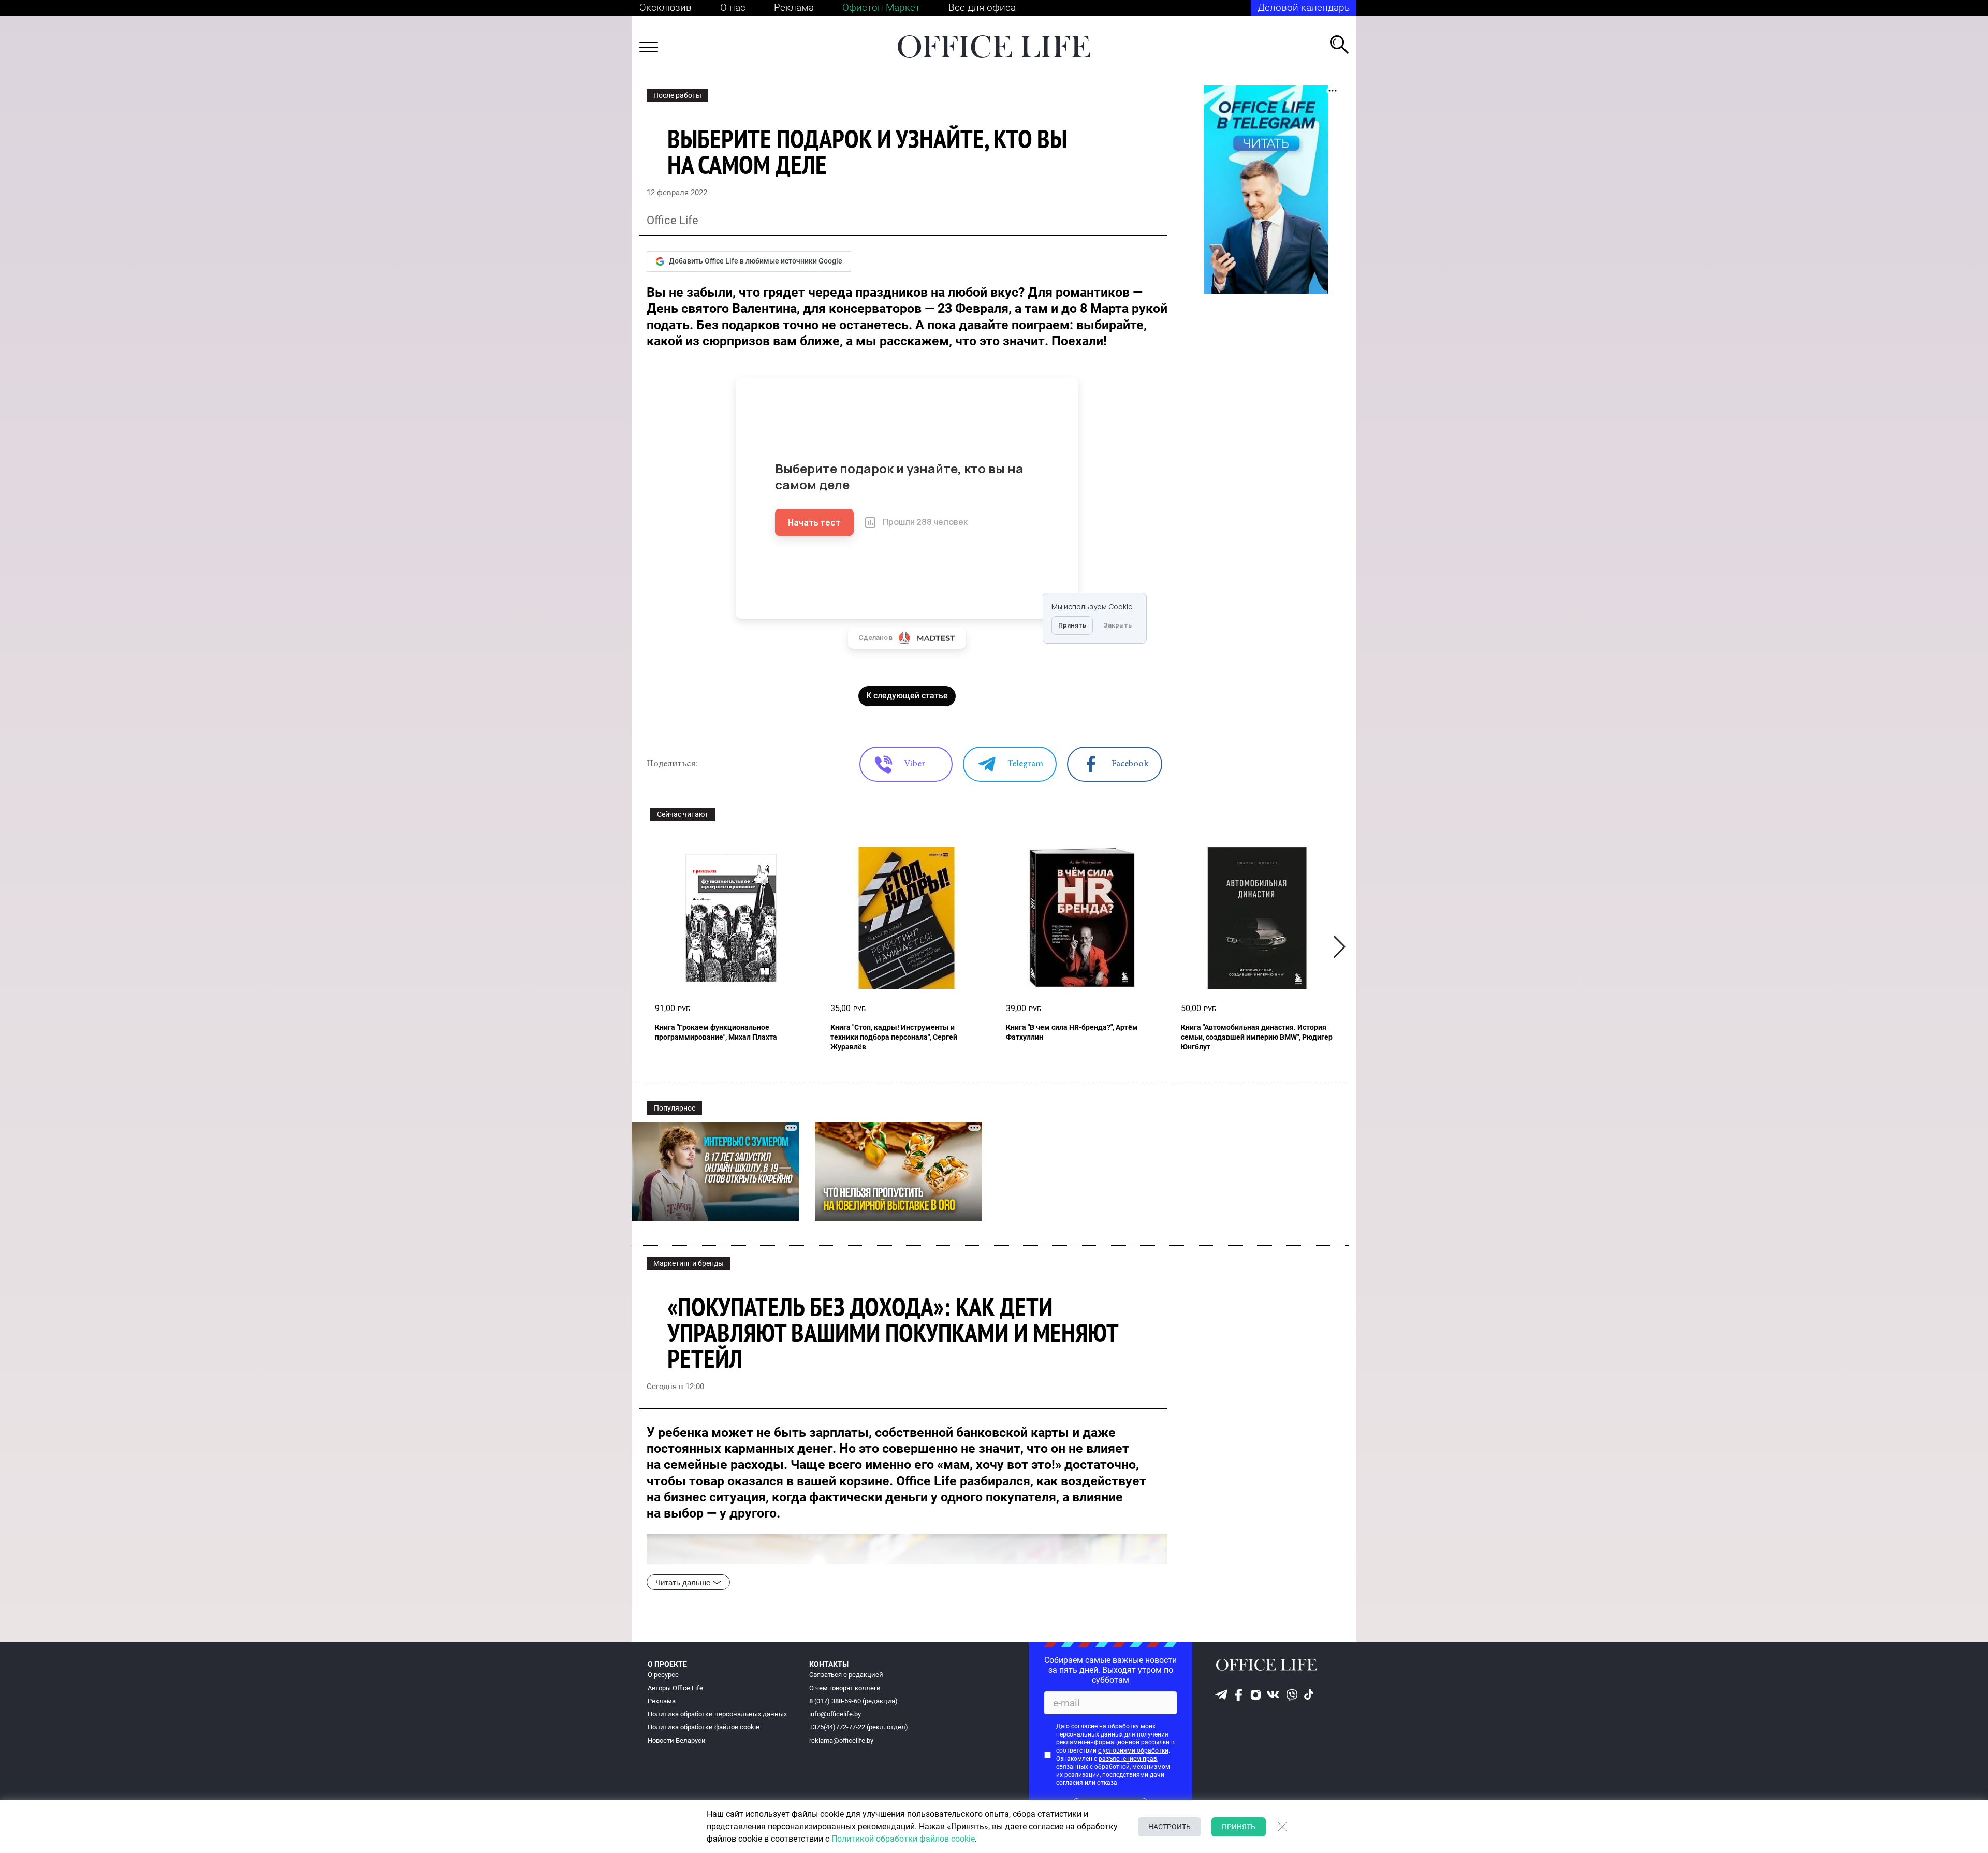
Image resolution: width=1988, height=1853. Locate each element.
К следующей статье (907, 696)
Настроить (1170, 1827)
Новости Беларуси (677, 1740)
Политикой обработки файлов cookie (903, 1839)
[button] (1340, 947)
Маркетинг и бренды (689, 1263)
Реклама (794, 8)
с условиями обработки (1133, 1750)
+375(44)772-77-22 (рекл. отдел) (859, 1727)
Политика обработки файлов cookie (704, 1727)
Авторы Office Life (675, 1688)
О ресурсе (663, 1675)
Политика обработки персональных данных (717, 1714)
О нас (733, 8)
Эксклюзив (666, 8)
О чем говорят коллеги (845, 1688)
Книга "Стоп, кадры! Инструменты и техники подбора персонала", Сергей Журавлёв (894, 1037)
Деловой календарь (1304, 8)
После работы (677, 95)
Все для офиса (982, 8)
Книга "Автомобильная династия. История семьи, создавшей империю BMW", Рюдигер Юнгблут (1257, 1037)
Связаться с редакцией (846, 1675)
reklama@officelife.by (841, 1740)
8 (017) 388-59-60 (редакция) (853, 1701)
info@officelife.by (835, 1714)
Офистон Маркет (881, 8)
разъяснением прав (1128, 1759)
